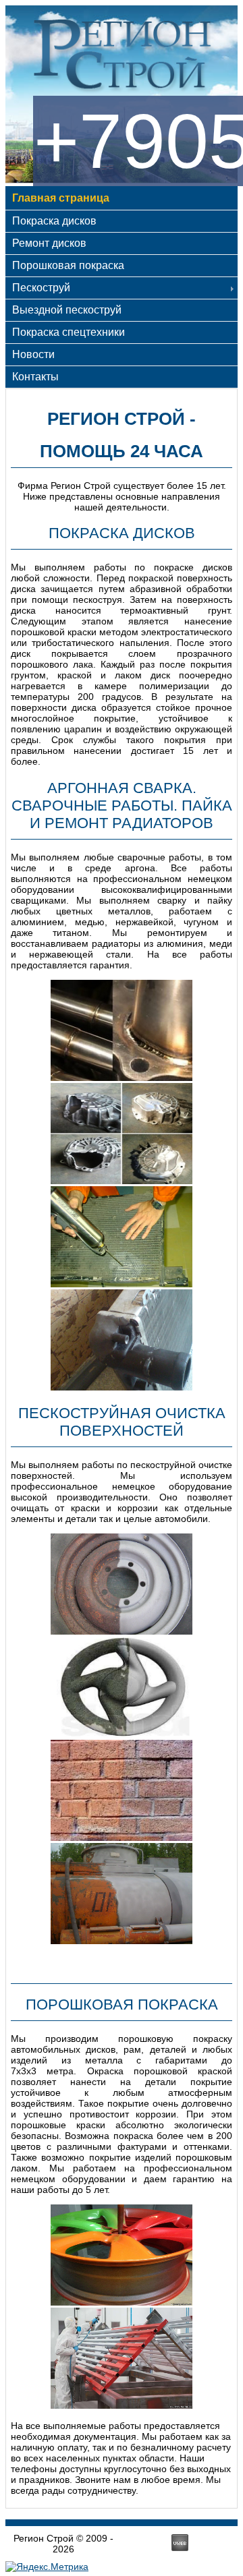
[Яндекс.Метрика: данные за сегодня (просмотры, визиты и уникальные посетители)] (47, 2567)
